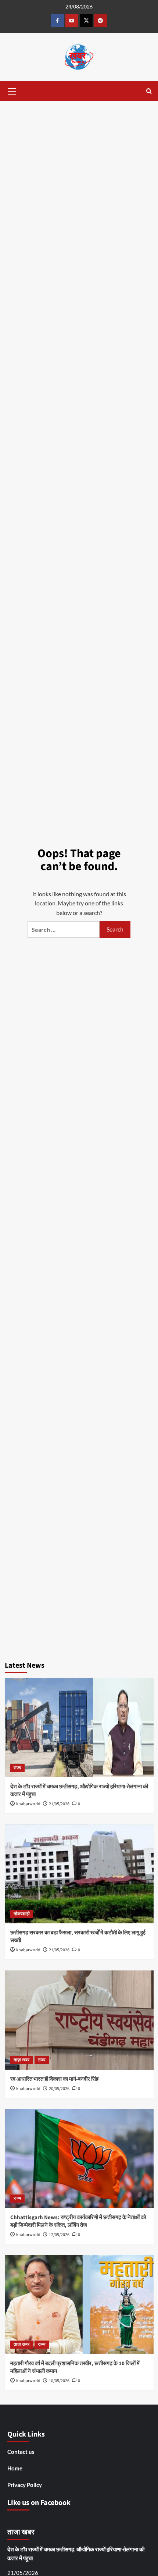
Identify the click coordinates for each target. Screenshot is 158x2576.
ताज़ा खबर (21, 2060)
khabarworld (28, 1804)
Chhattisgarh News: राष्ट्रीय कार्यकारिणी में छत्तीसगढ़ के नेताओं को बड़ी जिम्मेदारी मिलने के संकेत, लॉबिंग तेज (78, 2221)
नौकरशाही (22, 1914)
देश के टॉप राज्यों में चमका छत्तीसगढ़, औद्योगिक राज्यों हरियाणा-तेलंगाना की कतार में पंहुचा (76, 2554)
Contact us (21, 2452)
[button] (12, 90)
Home (15, 2468)
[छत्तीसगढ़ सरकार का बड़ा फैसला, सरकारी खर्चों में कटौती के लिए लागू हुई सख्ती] (79, 1874)
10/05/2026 (59, 2381)
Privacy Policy (25, 2485)
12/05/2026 (59, 2235)
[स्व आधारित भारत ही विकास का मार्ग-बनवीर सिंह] (79, 2020)
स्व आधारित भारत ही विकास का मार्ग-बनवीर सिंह (54, 2079)
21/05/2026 (59, 1804)
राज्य (17, 1768)
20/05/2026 (59, 2089)
